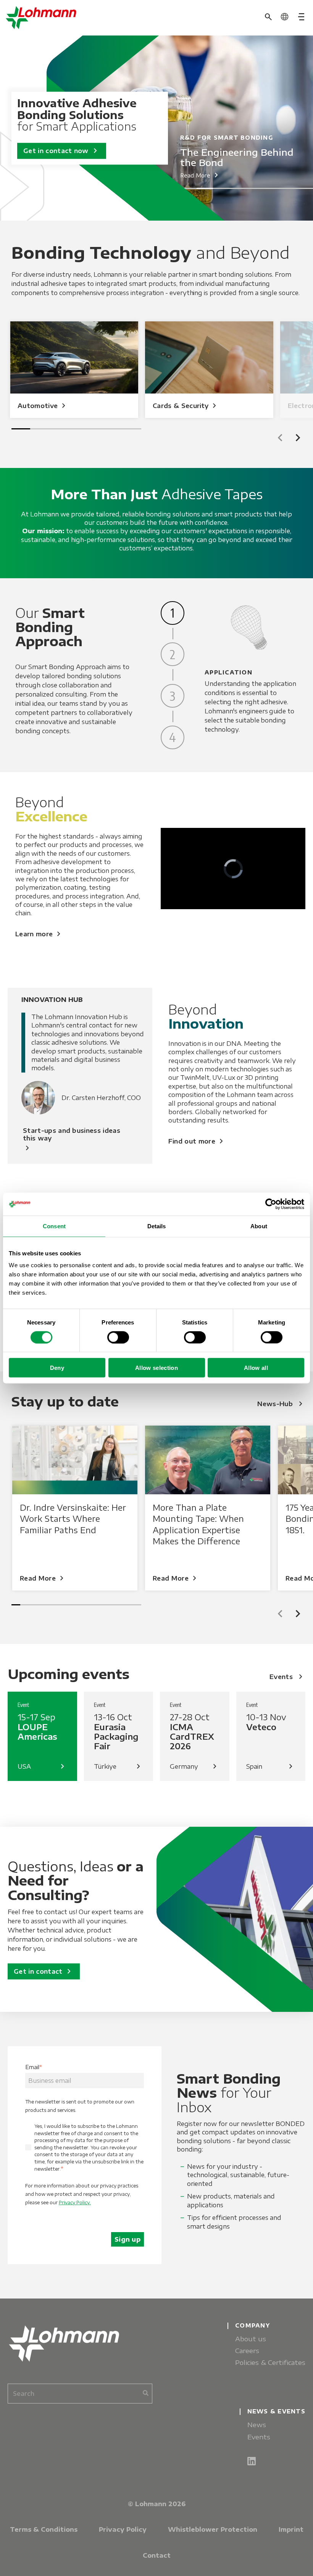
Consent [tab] (54, 1226)
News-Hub (281, 1404)
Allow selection (156, 1368)
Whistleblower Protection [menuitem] (213, 2529)
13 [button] (120, 1605)
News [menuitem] (257, 2425)
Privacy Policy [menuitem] (123, 2529)
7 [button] (287, 188)
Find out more (197, 1141)
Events (287, 1677)
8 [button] (303, 188)
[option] (180, 128)
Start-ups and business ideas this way (72, 1140)
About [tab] (259, 1226)
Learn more (39, 934)
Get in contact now (62, 151)
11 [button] (102, 1605)
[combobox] (80, 2394)
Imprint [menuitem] (291, 2529)
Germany (195, 1766)
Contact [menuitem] (157, 2555)
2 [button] (205, 188)
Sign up (127, 2239)
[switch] (118, 1337)
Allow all (256, 1368)
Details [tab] (157, 1226)
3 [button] (221, 188)
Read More (201, 175)
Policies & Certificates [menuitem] (270, 2362)
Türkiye (119, 1766)
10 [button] (94, 1605)
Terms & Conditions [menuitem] (44, 2529)
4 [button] (238, 188)
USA (42, 1766)
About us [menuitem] (251, 2339)
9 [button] (85, 1605)
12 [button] (111, 1605)
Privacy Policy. (75, 2203)
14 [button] (128, 1605)
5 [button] (254, 188)
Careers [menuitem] (247, 2351)
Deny (57, 1368)
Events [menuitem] (259, 2437)
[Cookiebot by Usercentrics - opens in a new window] (271, 1204)
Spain (271, 1766)
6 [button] (270, 188)
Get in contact (44, 1971)
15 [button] (137, 1605)
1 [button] (188, 188)
